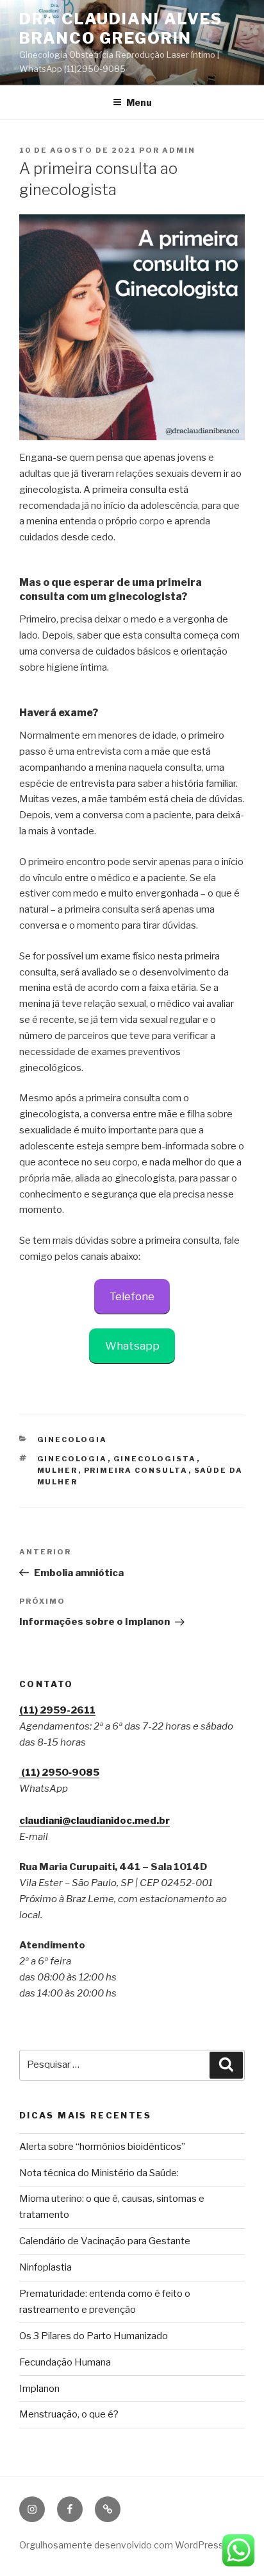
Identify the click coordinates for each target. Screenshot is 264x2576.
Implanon (39, 2389)
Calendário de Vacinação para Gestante (105, 2241)
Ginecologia (72, 1439)
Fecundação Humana (65, 2362)
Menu (139, 102)
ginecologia (72, 1459)
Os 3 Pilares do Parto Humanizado (94, 2336)
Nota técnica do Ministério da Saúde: (99, 2173)
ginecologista (155, 1459)
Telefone (132, 1296)
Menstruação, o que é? (69, 2414)
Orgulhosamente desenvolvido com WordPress (121, 2545)
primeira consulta (136, 1470)
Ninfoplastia (45, 2267)
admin (179, 150)
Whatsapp (132, 1346)
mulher (58, 1470)
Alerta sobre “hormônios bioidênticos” (102, 2147)
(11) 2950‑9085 (59, 1773)
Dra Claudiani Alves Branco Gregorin (120, 29)
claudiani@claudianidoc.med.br (95, 1821)
